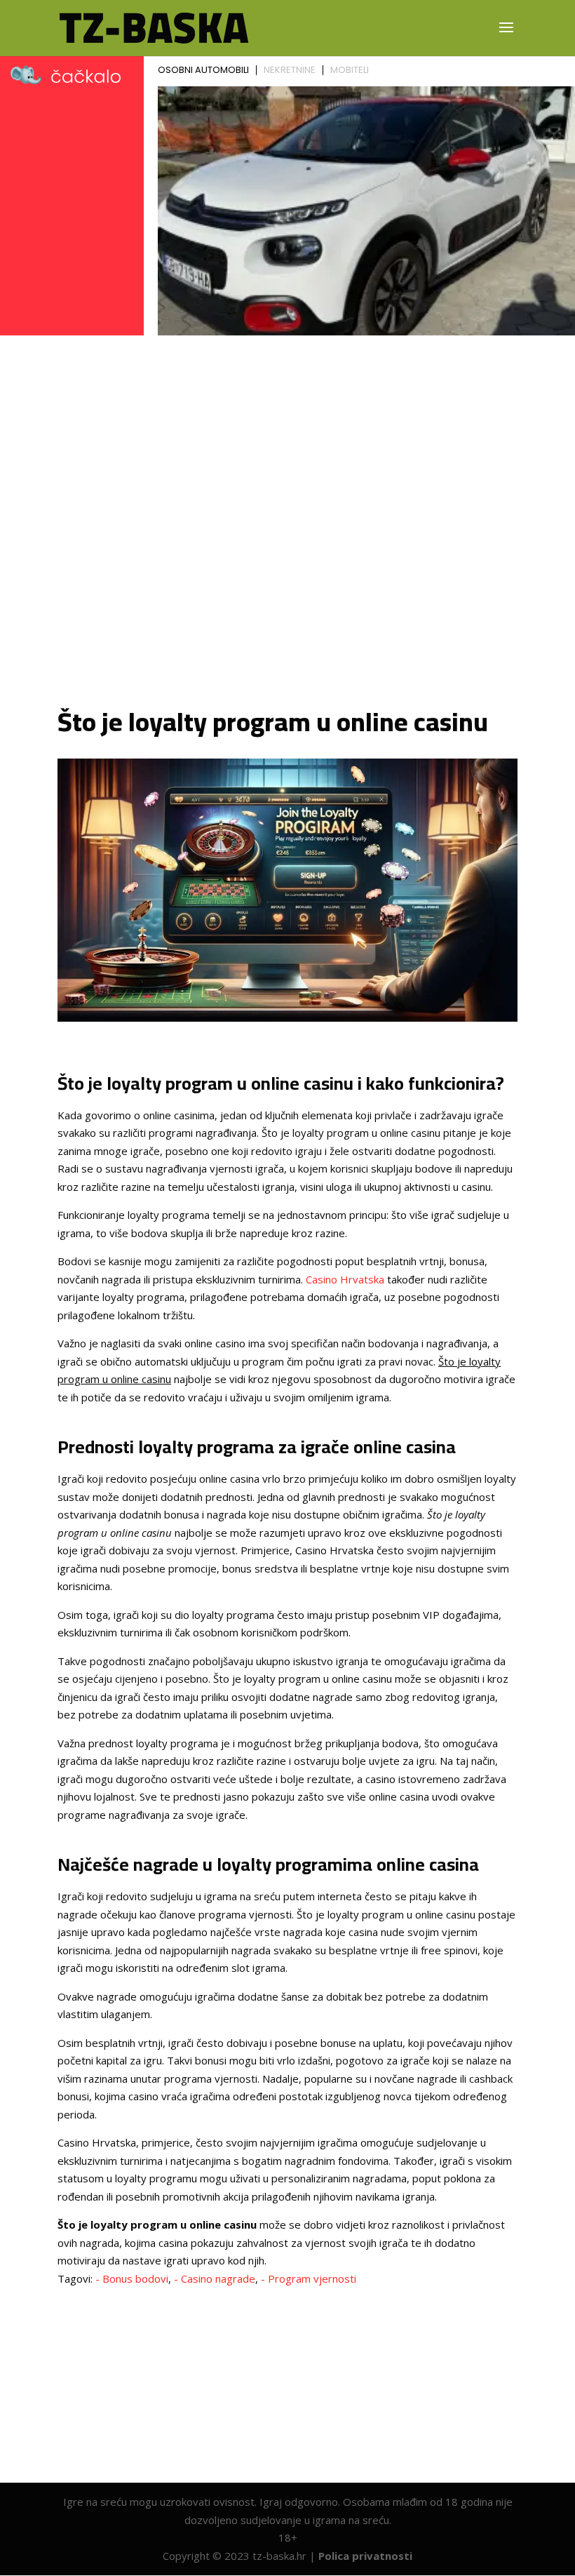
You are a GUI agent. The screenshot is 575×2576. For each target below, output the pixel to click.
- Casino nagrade (215, 2278)
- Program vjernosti (309, 2278)
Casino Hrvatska (345, 1279)
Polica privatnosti (365, 2556)
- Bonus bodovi (132, 2278)
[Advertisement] (287, 481)
